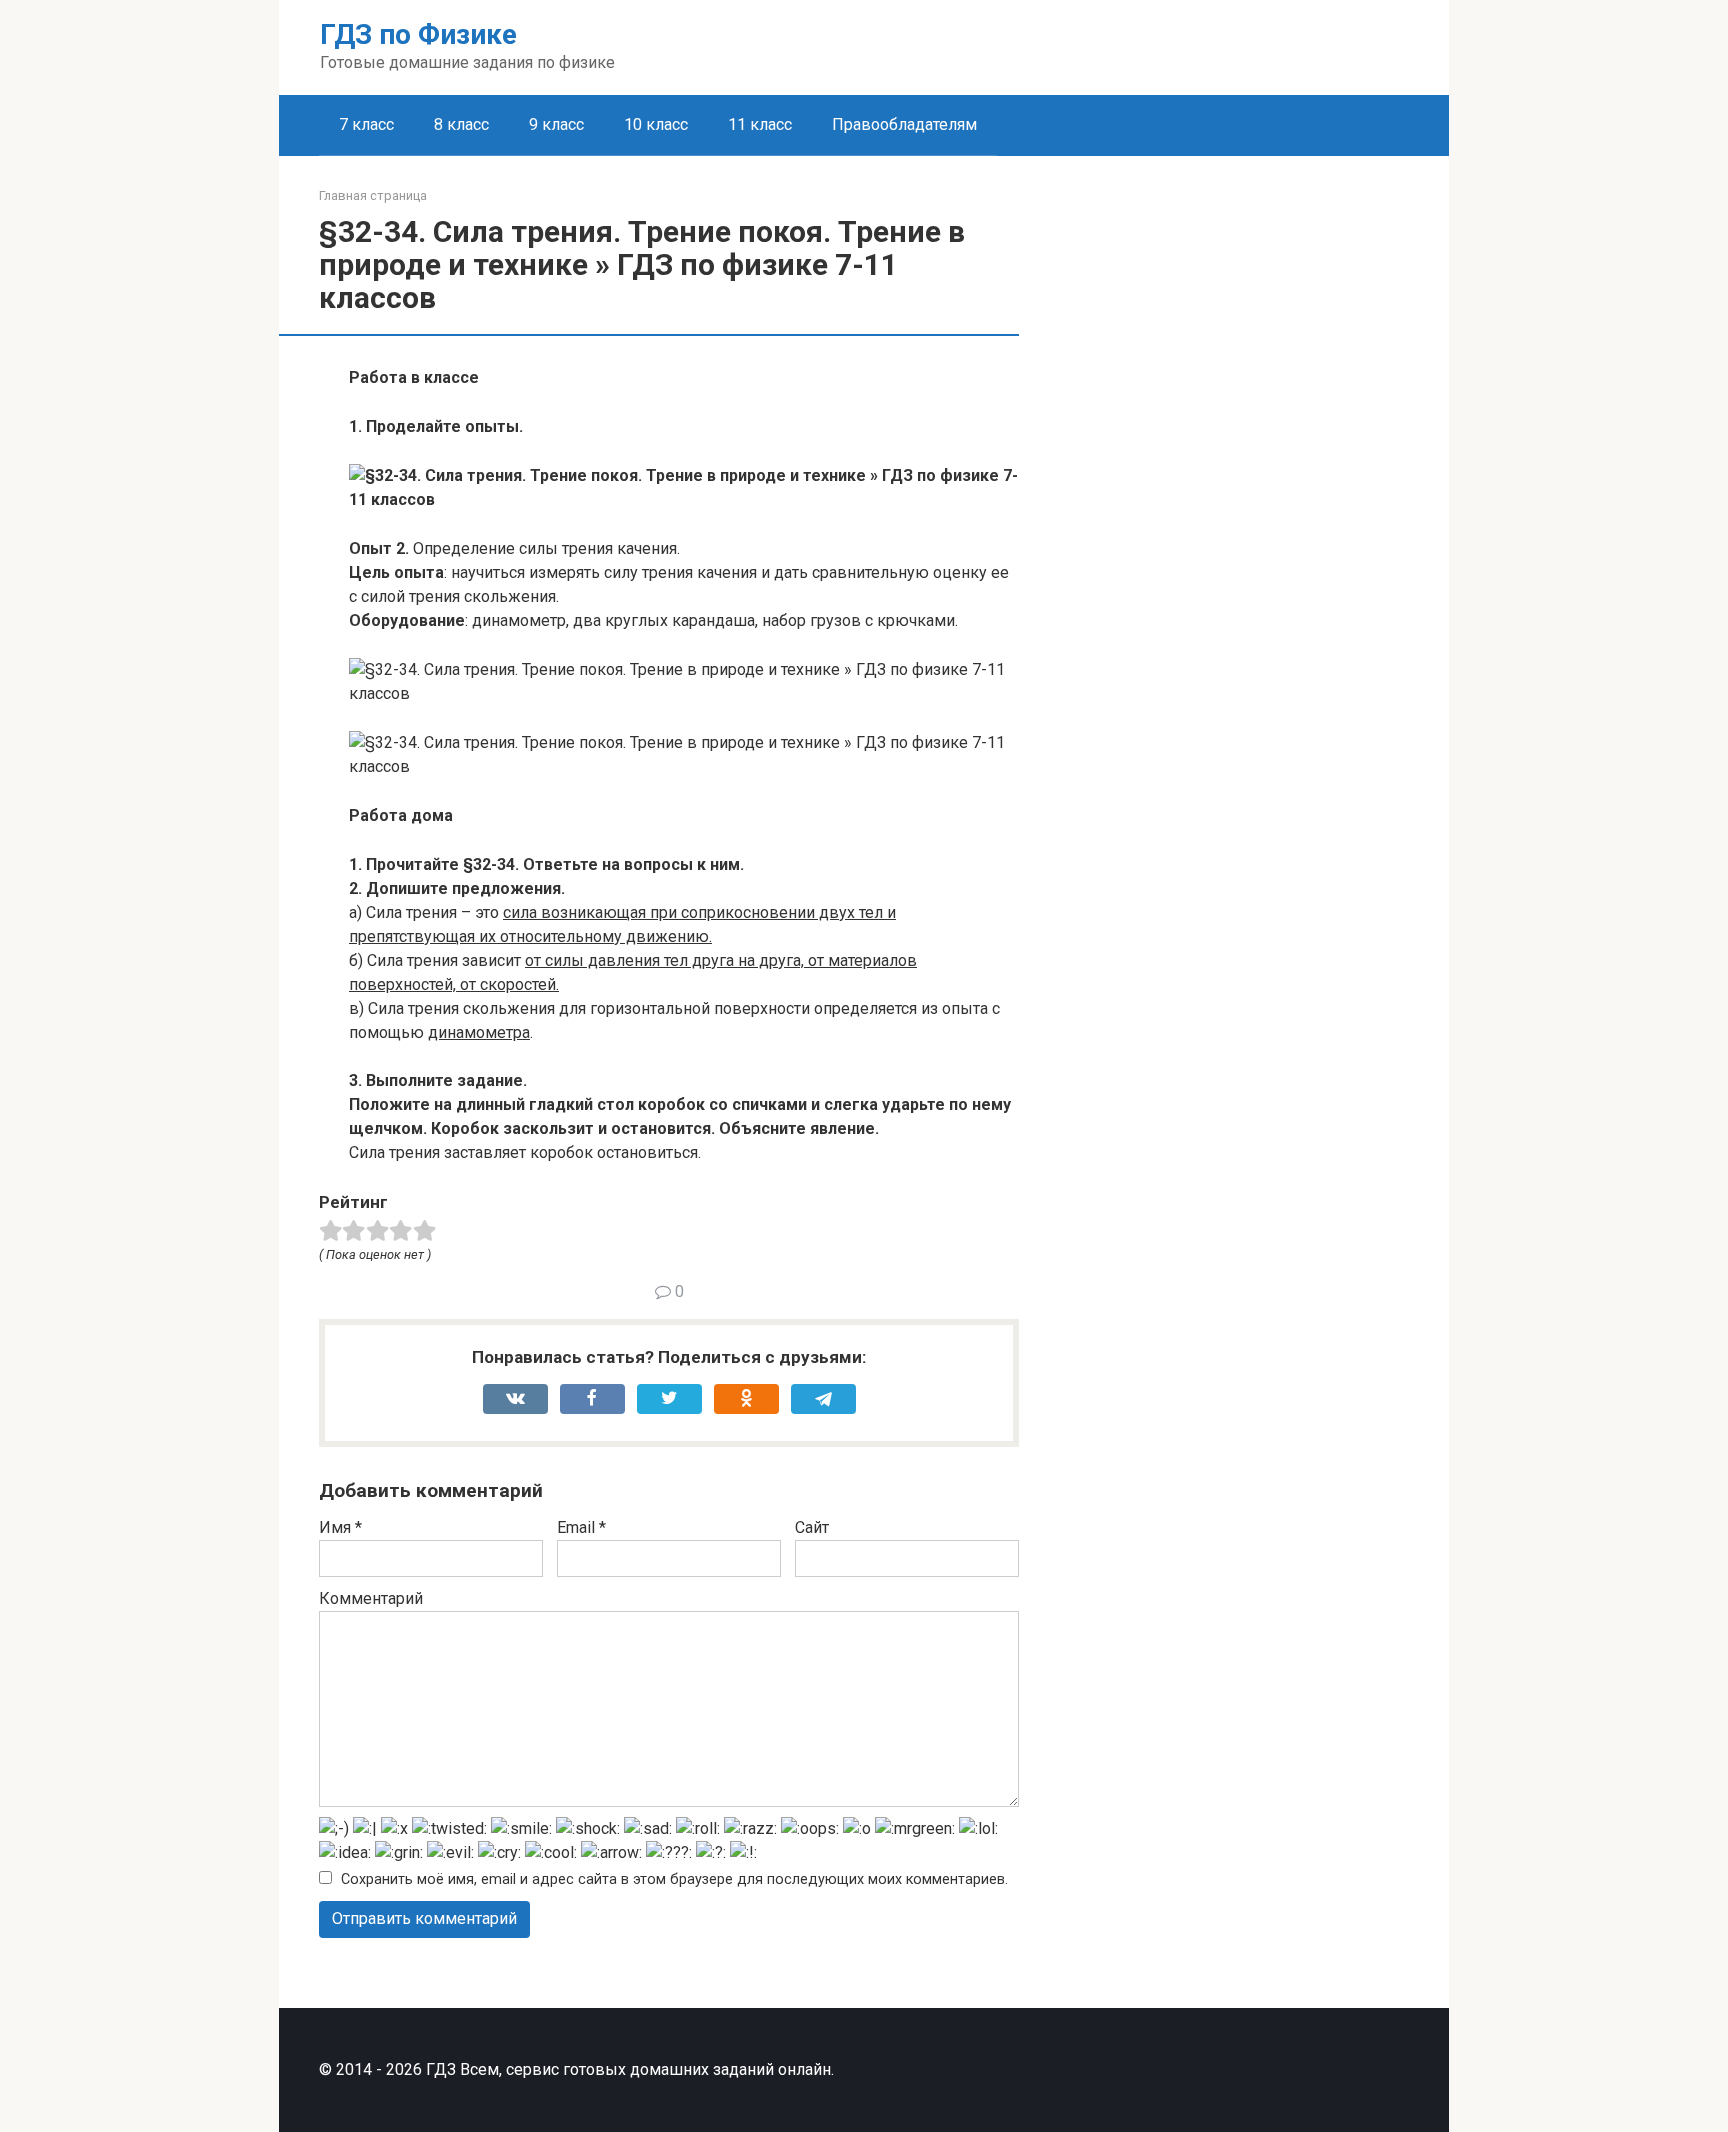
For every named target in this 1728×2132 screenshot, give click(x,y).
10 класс (656, 124)
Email (581, 1527)
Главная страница (373, 195)
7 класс (366, 124)
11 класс (760, 124)
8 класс (461, 124)
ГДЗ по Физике (418, 34)
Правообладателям (904, 124)
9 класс (556, 124)
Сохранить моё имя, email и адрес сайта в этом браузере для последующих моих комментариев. (674, 1879)
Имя (340, 1527)
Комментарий (371, 1598)
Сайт (812, 1527)
